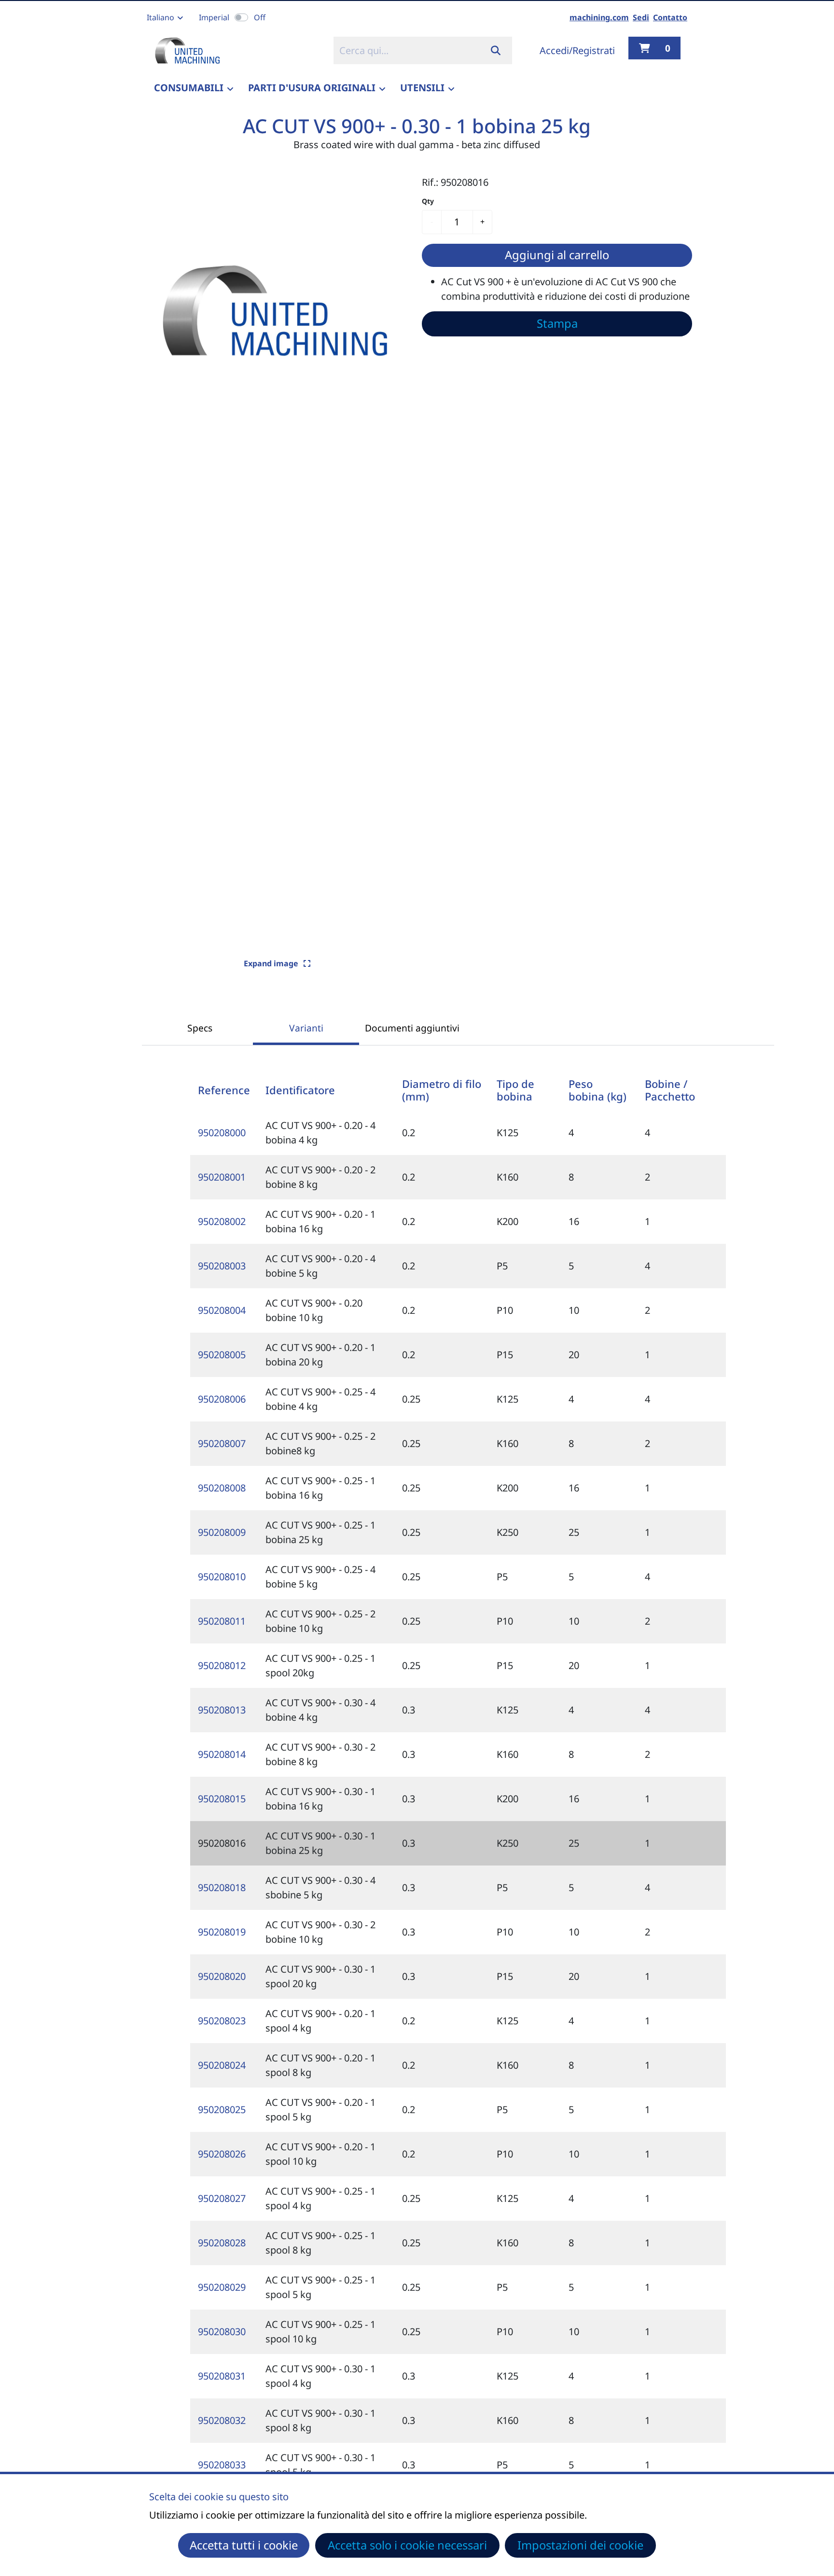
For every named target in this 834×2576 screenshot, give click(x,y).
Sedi (641, 17)
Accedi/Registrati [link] (577, 50)
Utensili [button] (422, 88)
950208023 (222, 2021)
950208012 (222, 1665)
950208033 (222, 2465)
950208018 (222, 1887)
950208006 (222, 1399)
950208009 (222, 1532)
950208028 (222, 2243)
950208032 (222, 2420)
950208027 (222, 2198)
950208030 (222, 2332)
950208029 (222, 2287)
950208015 (222, 1799)
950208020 (222, 1976)
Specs (200, 1028)
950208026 (222, 2154)
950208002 (222, 1221)
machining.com (599, 17)
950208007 (222, 1443)
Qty (428, 201)
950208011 (222, 1621)
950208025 (222, 2110)
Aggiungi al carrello (557, 255)
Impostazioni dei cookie (580, 2545)
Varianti (306, 1028)
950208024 (222, 2065)
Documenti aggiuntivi (412, 1028)
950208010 (222, 1577)
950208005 (222, 1355)
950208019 (222, 1932)
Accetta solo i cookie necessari (407, 2545)
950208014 (222, 1754)
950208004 (222, 1310)
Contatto (670, 17)
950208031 (222, 2376)
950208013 (222, 1710)
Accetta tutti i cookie (244, 2545)
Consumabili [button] (189, 88)
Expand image (272, 963)
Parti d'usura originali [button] (312, 88)
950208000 (222, 1133)
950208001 (222, 1177)
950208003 (222, 1266)
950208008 (222, 1488)
